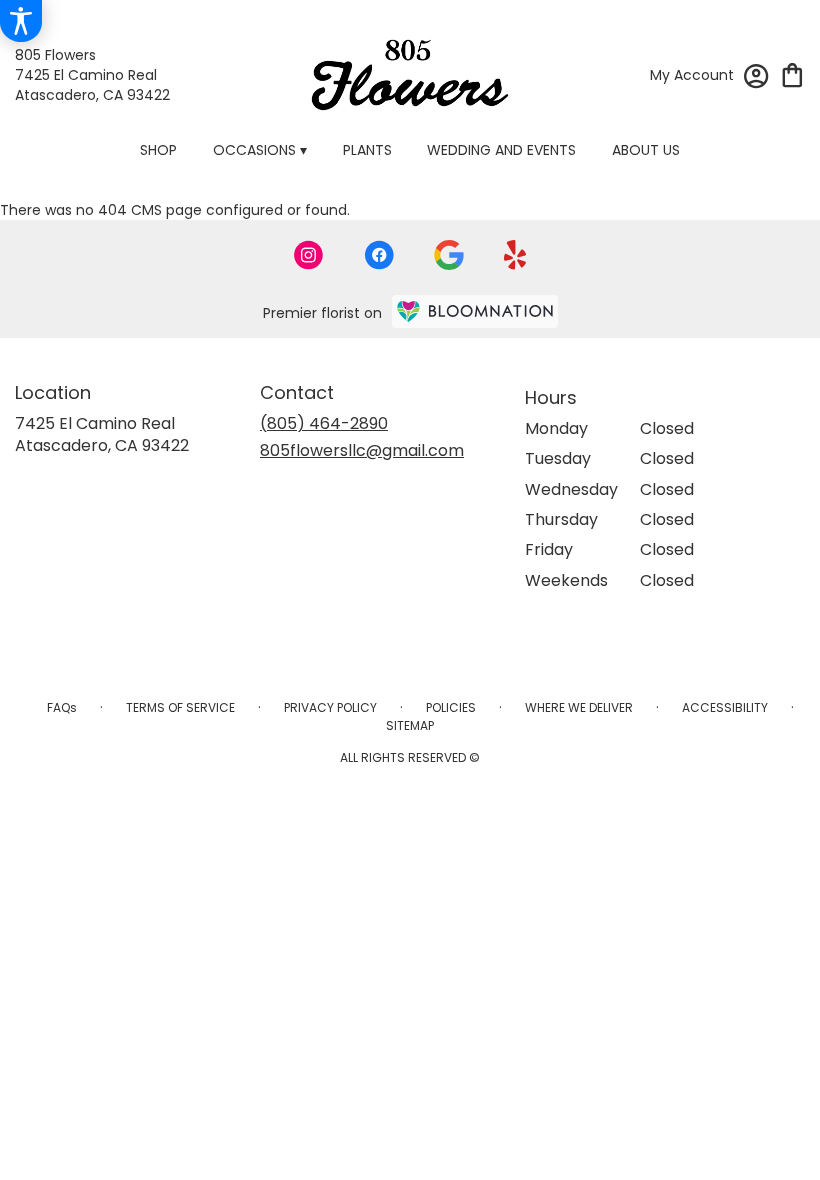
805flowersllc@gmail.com (362, 450)
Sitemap (410, 725)
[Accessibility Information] (21, 21)
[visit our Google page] (449, 255)
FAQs (62, 707)
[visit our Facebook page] (379, 255)
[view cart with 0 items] (792, 73)
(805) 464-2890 (324, 423)
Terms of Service (180, 707)
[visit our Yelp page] (515, 255)
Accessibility (725, 707)
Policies (451, 707)
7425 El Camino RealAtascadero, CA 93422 (102, 434)
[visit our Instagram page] (309, 255)
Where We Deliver (579, 707)
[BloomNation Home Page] (475, 311)
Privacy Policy (330, 707)
